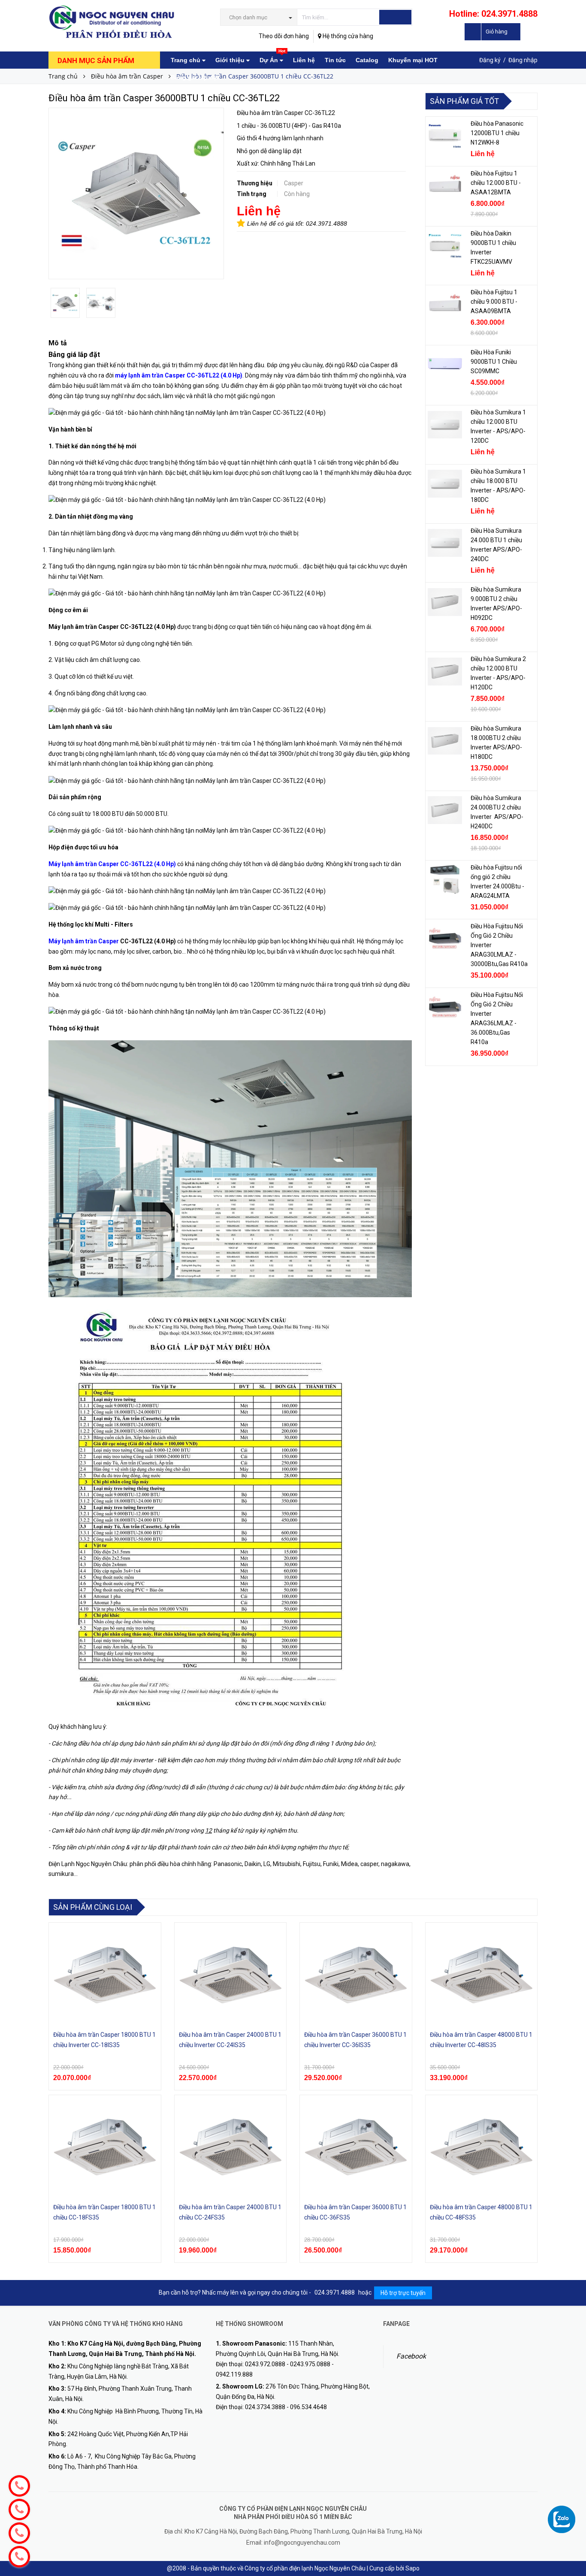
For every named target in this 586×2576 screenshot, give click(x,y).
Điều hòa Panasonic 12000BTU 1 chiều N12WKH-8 (497, 133)
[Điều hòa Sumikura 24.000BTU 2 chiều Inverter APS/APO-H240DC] (445, 810)
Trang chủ (186, 60)
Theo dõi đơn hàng (284, 36)
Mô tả (58, 343)
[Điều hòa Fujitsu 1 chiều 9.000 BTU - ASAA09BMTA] (445, 305)
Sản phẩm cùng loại (93, 1907)
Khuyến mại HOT (413, 60)
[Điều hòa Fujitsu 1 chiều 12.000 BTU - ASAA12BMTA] (445, 186)
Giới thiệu (231, 60)
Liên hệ (304, 60)
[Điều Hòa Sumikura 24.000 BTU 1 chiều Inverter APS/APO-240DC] (445, 543)
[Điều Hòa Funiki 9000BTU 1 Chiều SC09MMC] (445, 365)
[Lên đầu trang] (571, 2503)
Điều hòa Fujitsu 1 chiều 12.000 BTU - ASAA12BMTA (496, 183)
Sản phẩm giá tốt (464, 101)
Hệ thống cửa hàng (347, 36)
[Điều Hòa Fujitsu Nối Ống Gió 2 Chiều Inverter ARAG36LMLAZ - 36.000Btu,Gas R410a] (445, 1007)
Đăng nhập (523, 60)
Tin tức (335, 60)
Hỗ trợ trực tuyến (403, 2293)
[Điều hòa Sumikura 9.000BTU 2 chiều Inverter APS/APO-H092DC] (445, 602)
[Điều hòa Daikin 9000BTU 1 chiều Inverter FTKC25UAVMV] (445, 246)
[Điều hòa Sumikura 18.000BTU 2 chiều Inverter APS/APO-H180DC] (445, 741)
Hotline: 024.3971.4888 (493, 14)
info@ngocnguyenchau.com (302, 2543)
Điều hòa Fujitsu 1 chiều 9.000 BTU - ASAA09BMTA (494, 302)
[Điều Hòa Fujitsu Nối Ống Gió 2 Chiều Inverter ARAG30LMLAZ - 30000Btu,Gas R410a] (445, 939)
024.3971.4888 (326, 223)
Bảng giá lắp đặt (195, 77)
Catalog (367, 60)
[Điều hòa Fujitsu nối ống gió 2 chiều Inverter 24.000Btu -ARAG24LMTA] (445, 880)
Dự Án (272, 57)
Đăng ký (490, 60)
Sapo (412, 2568)
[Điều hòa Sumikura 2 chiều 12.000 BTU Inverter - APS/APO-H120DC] (445, 671)
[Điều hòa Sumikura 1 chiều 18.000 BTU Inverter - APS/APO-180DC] (445, 484)
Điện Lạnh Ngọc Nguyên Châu (88, 1864)
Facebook (411, 2356)
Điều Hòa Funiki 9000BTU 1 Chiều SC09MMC (494, 362)
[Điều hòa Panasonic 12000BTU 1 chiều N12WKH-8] (445, 136)
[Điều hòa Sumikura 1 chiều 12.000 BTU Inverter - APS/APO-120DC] (445, 425)
